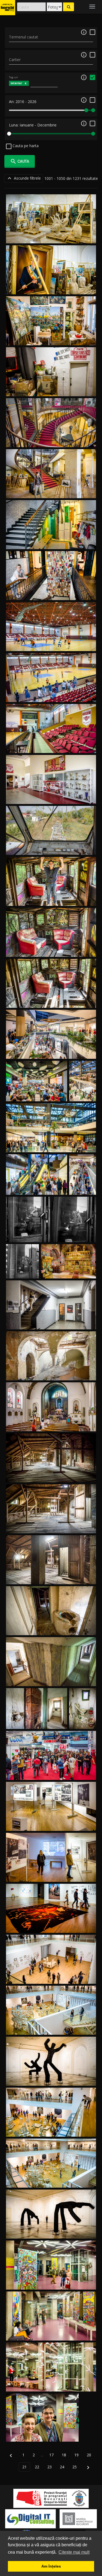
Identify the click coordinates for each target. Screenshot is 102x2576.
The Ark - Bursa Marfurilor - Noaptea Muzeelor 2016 (51, 2283)
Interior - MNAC (51, 237)
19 (76, 2455)
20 (89, 2455)
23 (50, 2467)
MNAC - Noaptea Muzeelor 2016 (51, 1824)
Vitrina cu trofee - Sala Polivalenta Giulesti (51, 798)
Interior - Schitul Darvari (68, 1272)
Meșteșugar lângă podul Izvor (23, 1267)
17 (51, 2455)
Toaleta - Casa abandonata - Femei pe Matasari (83, 1712)
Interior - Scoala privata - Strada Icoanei (51, 543)
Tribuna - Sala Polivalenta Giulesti (51, 747)
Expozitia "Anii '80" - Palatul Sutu (51, 492)
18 (64, 2455)
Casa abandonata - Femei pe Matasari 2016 (51, 1629)
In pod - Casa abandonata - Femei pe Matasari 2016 (51, 1476)
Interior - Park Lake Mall (51, 1052)
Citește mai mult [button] (74, 2552)
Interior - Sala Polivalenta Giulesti (51, 645)
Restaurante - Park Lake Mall (37, 1095)
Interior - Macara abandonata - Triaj (51, 849)
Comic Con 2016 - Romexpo (51, 1774)
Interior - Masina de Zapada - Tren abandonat (51, 950)
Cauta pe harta (25, 146)
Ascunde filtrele (24, 178)
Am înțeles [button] (51, 2566)
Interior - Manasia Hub (51, 1323)
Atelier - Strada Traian (51, 339)
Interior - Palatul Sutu (51, 441)
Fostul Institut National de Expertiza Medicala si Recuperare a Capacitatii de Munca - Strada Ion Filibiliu (51, 1369)
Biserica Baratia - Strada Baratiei (51, 1425)
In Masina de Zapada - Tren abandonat (51, 900)
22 (37, 2467)
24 (62, 2467)
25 (75, 2467)
